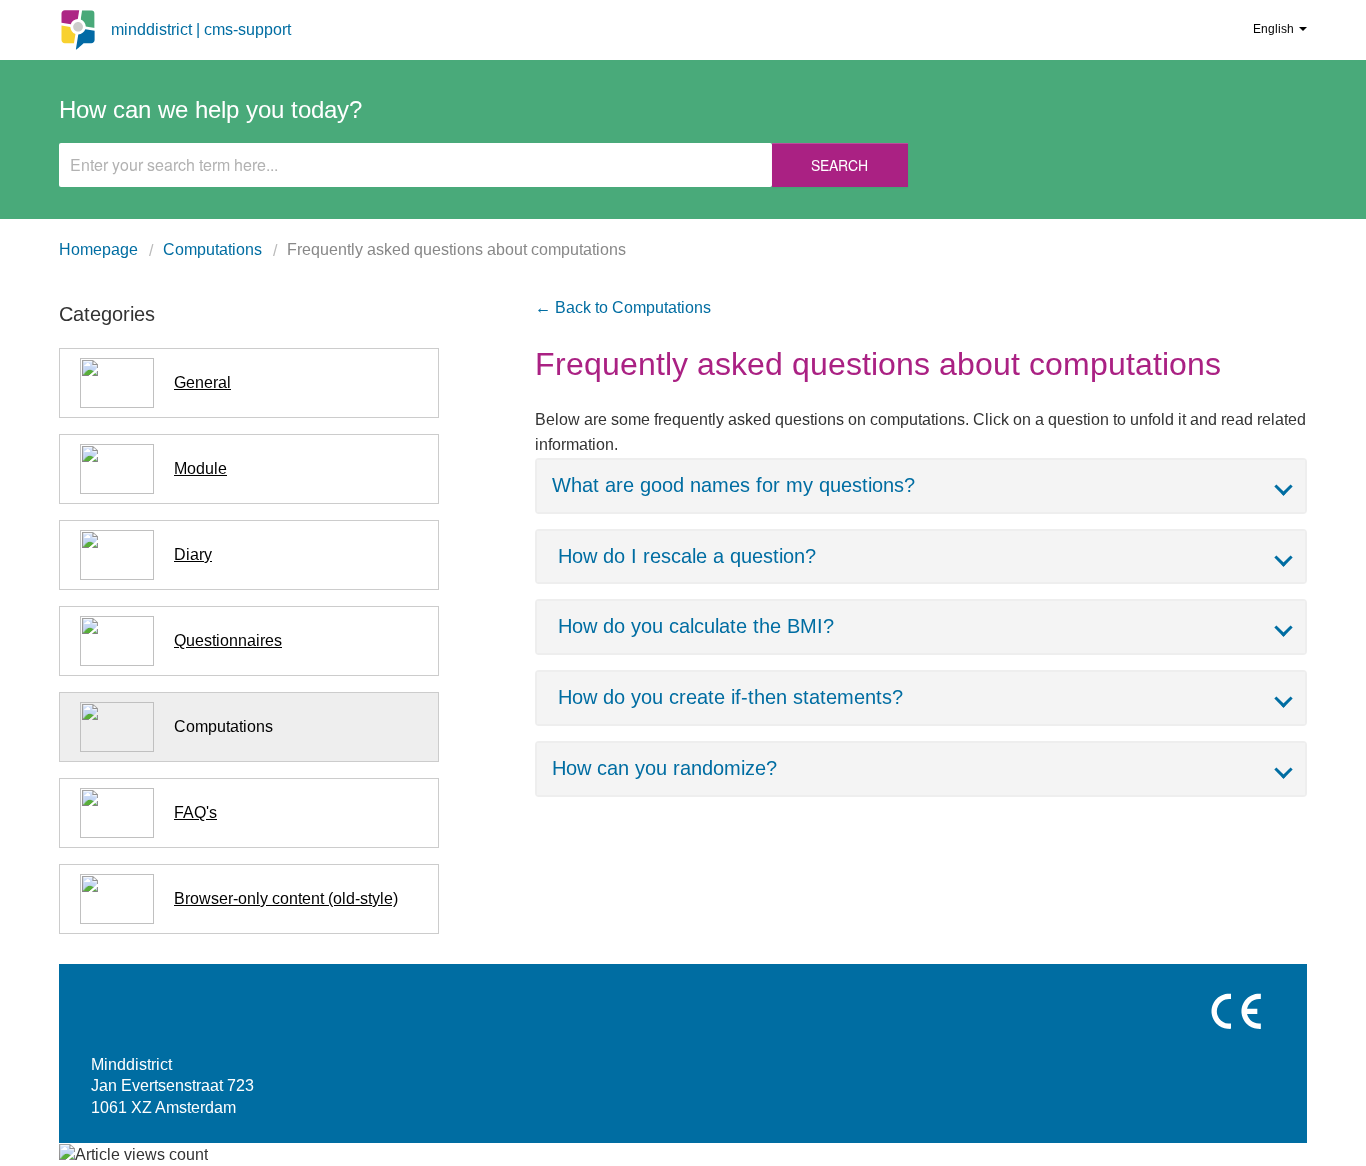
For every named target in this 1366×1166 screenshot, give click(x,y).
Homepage (98, 249)
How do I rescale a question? (687, 556)
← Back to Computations (623, 307)
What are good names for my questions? (733, 485)
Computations (212, 249)
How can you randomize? (664, 768)
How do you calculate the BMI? (696, 626)
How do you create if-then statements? (730, 697)
